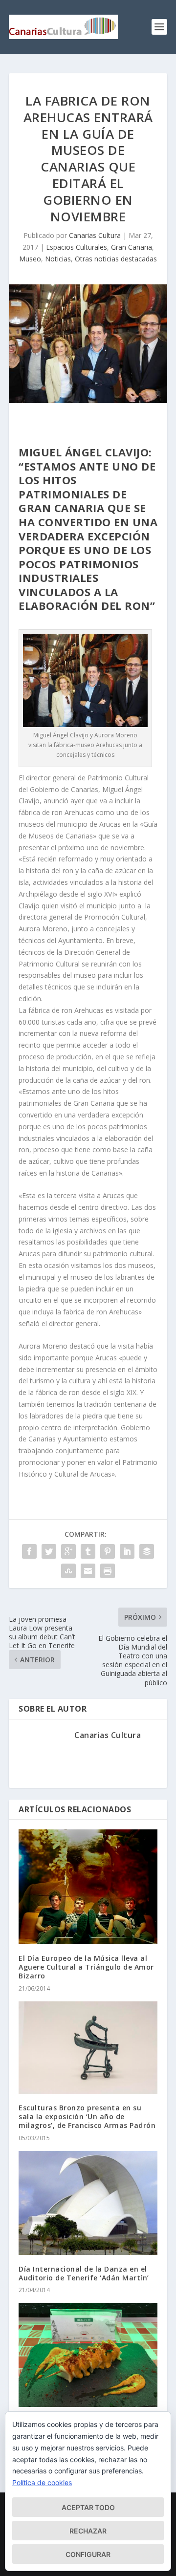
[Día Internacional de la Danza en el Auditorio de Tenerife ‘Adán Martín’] (88, 2203)
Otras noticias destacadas (116, 259)
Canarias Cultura (95, 235)
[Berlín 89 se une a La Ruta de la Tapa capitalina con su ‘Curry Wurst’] (88, 2355)
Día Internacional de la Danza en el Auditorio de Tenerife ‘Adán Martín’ (84, 2273)
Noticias (58, 259)
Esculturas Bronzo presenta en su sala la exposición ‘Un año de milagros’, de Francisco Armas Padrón (87, 2116)
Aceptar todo (88, 2507)
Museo (30, 259)
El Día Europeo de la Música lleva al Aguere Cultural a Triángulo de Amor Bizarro (86, 1967)
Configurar (88, 2554)
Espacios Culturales (77, 247)
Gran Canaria (132, 247)
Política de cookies (42, 2482)
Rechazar (88, 2531)
